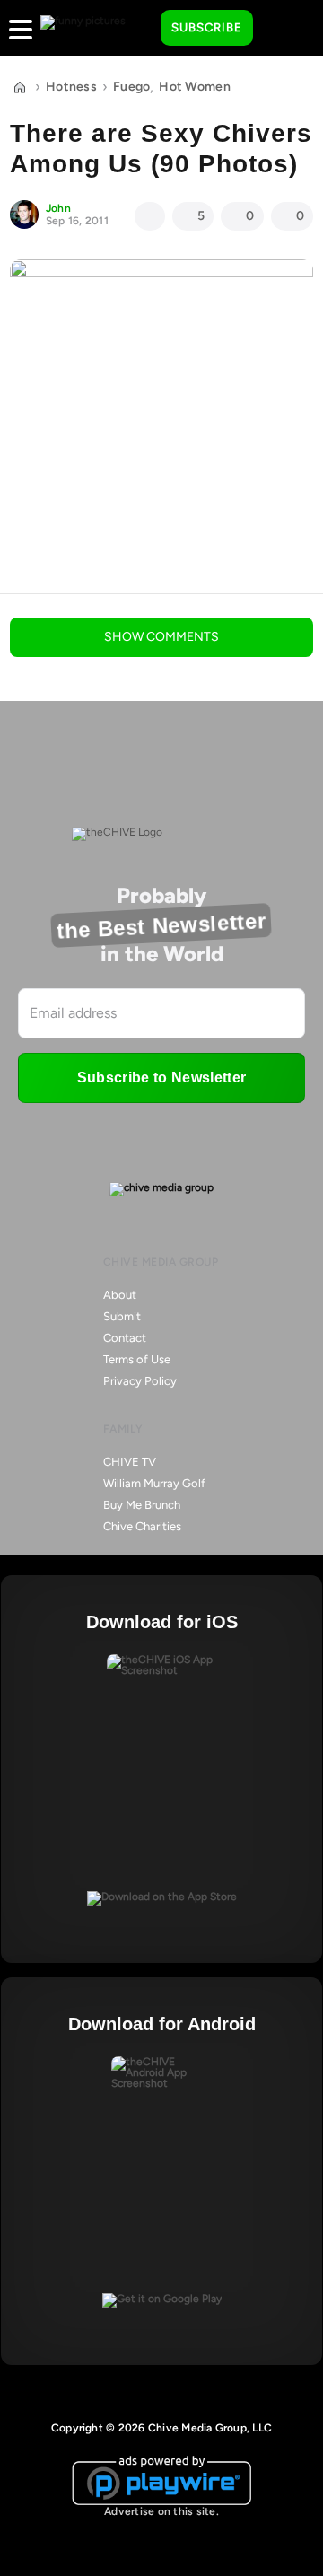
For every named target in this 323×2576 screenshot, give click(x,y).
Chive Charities (142, 1526)
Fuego (131, 87)
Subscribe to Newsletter (161, 1078)
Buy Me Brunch (142, 1505)
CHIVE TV (130, 1462)
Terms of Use (137, 1359)
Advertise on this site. (161, 2511)
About (120, 1295)
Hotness (71, 87)
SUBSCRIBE (207, 27)
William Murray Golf (154, 1483)
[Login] (283, 29)
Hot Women (195, 87)
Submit (122, 1316)
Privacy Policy (140, 1381)
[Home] (20, 87)
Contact (125, 1338)
